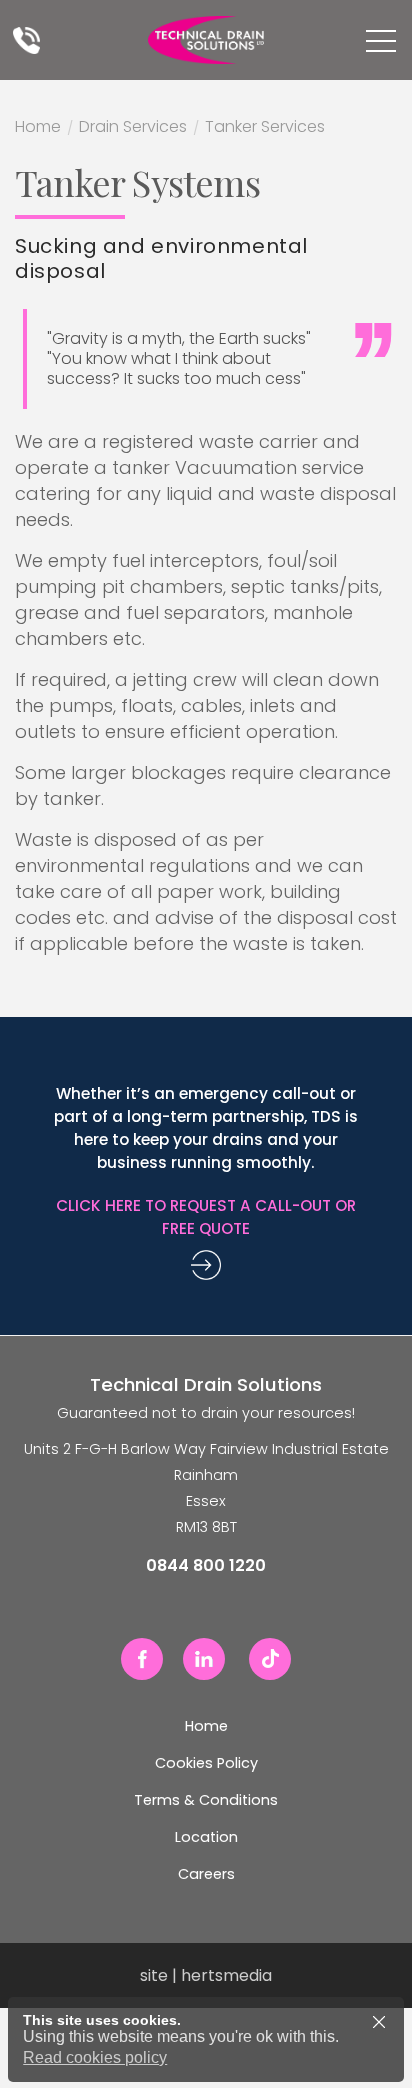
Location (206, 1837)
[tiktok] (270, 1659)
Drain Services (133, 129)
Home (38, 129)
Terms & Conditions (206, 1800)
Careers (206, 1874)
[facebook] (142, 1659)
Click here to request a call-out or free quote (206, 1217)
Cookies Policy (206, 1763)
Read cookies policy (95, 2057)
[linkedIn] (204, 1659)
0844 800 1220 (26, 40)
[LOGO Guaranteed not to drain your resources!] (206, 40)
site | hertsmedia (206, 1975)
